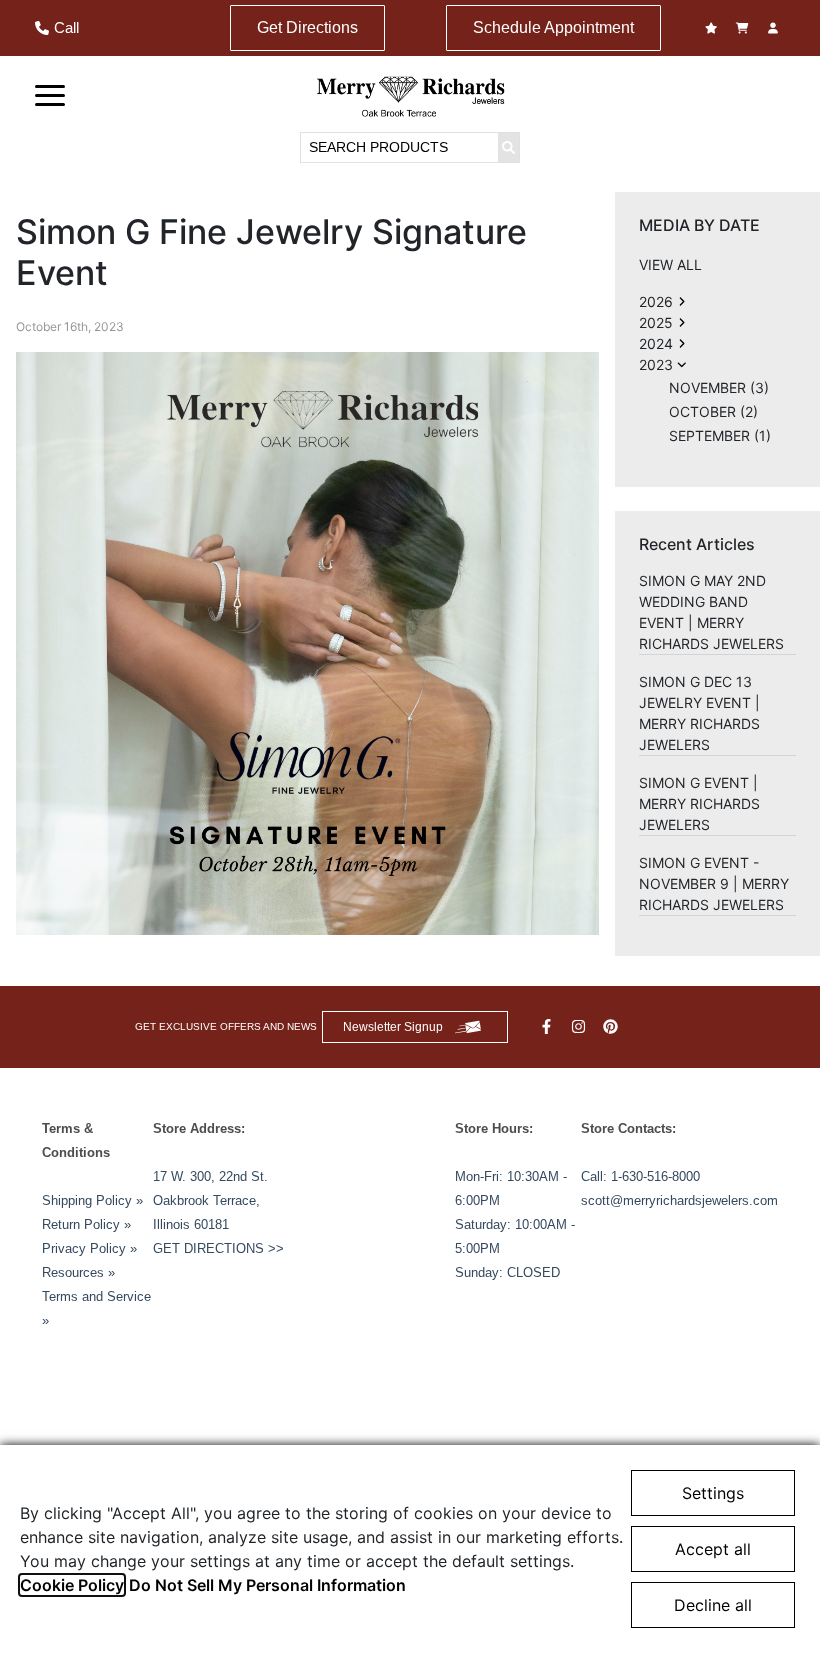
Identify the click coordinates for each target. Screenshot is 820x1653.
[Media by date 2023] (682, 301)
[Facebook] (549, 1026)
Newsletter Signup (393, 1027)
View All (670, 264)
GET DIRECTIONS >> (218, 1248)
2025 (656, 322)
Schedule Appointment (553, 27)
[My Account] (775, 28)
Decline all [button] (713, 1605)
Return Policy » (86, 1224)
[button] (50, 94)
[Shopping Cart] (744, 28)
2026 (656, 301)
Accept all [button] (713, 1549)
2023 (656, 364)
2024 (656, 343)
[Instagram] (581, 1026)
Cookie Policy (72, 1585)
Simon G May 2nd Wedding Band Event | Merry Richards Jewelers (711, 612)
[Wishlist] (713, 28)
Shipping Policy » (92, 1200)
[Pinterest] (613, 1026)
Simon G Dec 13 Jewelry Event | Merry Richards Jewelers (699, 713)
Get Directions (307, 27)
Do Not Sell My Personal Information (267, 1585)
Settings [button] (713, 1493)
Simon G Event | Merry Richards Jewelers (699, 803)
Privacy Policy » (89, 1248)
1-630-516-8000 (655, 1176)
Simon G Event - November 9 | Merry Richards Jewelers (714, 883)
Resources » (78, 1272)
